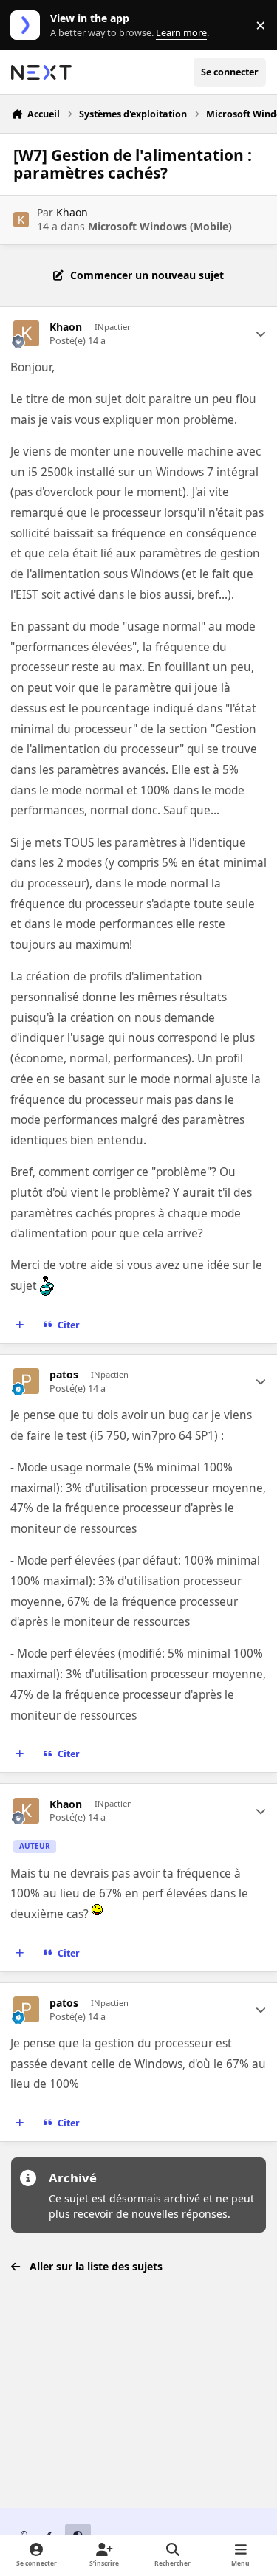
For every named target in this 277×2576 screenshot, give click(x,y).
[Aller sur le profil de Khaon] (21, 220)
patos (64, 1375)
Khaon (72, 212)
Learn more (28, 25)
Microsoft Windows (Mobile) (160, 226)
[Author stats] (261, 334)
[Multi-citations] (20, 1325)
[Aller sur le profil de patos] (26, 1381)
